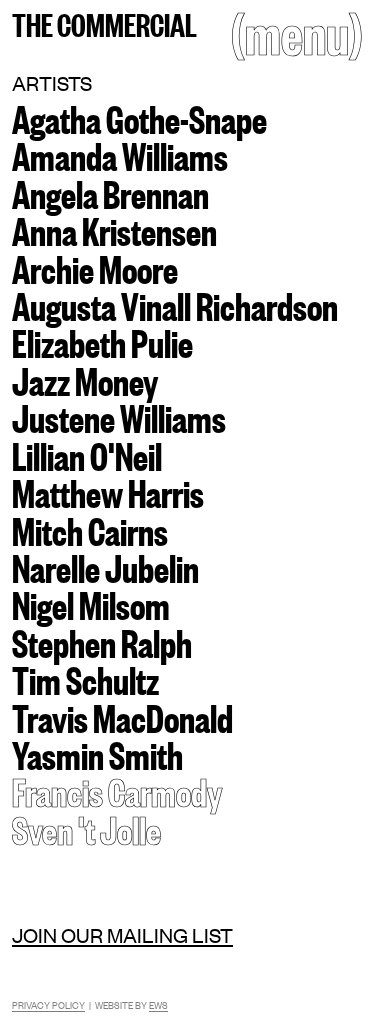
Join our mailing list (122, 934)
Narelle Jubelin (105, 566)
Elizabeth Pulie (102, 341)
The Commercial (104, 23)
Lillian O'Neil (87, 454)
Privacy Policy (48, 1004)
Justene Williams (119, 416)
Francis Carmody (117, 790)
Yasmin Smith (97, 753)
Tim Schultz (85, 678)
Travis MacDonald (122, 716)
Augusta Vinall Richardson (175, 304)
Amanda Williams (120, 154)
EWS (158, 1004)
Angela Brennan (110, 192)
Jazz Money (85, 379)
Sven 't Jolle (86, 828)
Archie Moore (95, 267)
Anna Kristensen (114, 229)
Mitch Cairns (90, 529)
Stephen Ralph (102, 641)
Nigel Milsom (91, 603)
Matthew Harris (108, 491)
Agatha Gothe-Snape (139, 117)
